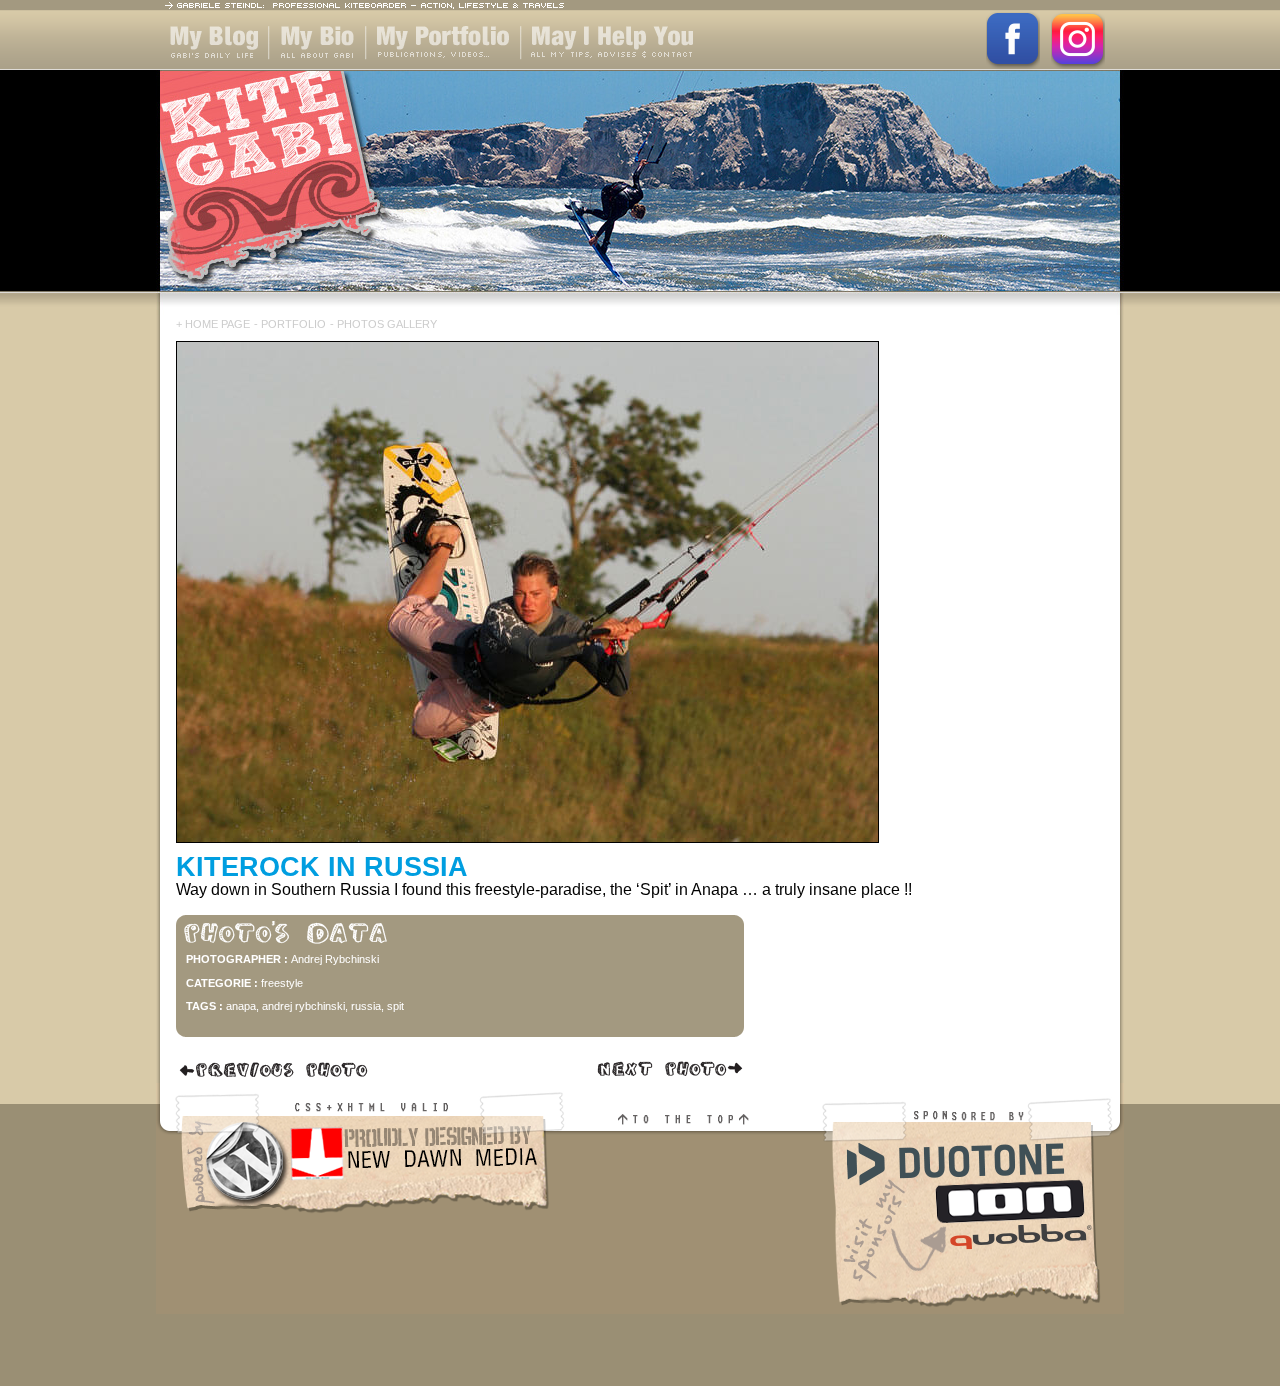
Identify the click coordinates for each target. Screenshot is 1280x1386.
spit (395, 1006)
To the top (695, 1223)
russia (366, 1006)
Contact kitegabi (583, 69)
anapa (241, 1006)
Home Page (217, 324)
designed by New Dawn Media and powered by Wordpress (363, 1223)
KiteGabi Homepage (640, 193)
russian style (669, 1070)
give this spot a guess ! (274, 1070)
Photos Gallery (387, 324)
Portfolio (293, 324)
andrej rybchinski (303, 1006)
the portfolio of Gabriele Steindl (426, 69)
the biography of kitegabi (317, 69)
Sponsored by (972, 1223)
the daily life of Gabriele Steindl (210, 69)
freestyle (282, 983)
